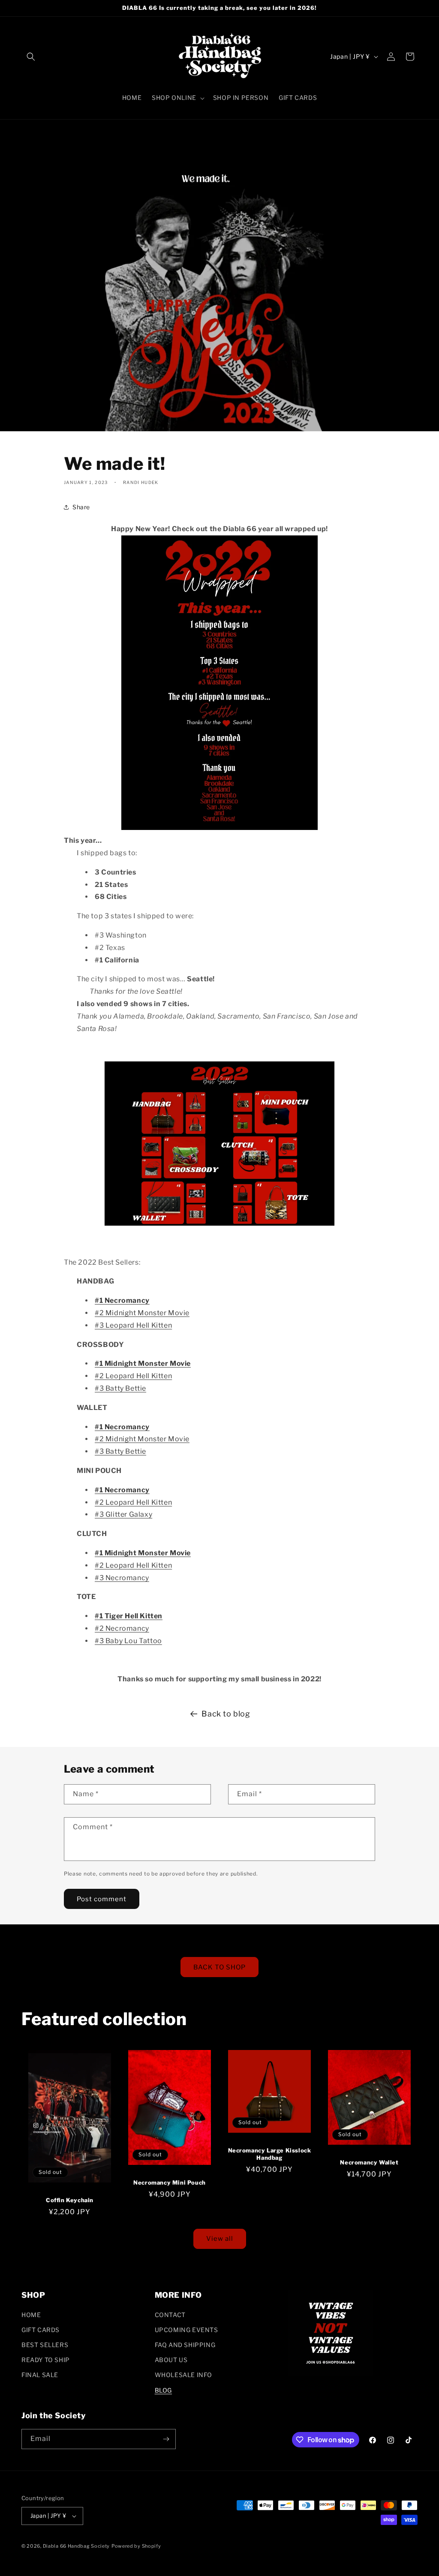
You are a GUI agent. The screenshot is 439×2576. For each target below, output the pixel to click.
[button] (31, 57)
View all (220, 2239)
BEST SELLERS (45, 2345)
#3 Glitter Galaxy (123, 1514)
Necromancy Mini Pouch (170, 2182)
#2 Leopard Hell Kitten (133, 1376)
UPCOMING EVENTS (186, 2330)
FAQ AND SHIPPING (185, 2345)
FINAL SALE (40, 2375)
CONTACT (170, 2315)
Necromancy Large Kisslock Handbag (270, 2154)
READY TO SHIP (46, 2360)
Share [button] (81, 507)
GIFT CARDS (41, 2330)
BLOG (163, 2390)
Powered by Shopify (136, 2546)
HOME (31, 2315)
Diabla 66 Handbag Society (77, 2546)
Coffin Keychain (70, 2200)
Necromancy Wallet (369, 2162)
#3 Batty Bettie (120, 1388)
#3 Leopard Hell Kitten (133, 1325)
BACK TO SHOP (219, 1967)
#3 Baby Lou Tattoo (128, 1641)
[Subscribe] (166, 2439)
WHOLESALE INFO (183, 2375)
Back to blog (226, 1714)
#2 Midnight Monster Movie (142, 1313)
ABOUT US (171, 2360)
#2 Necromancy (122, 1628)
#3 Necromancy (122, 1578)
